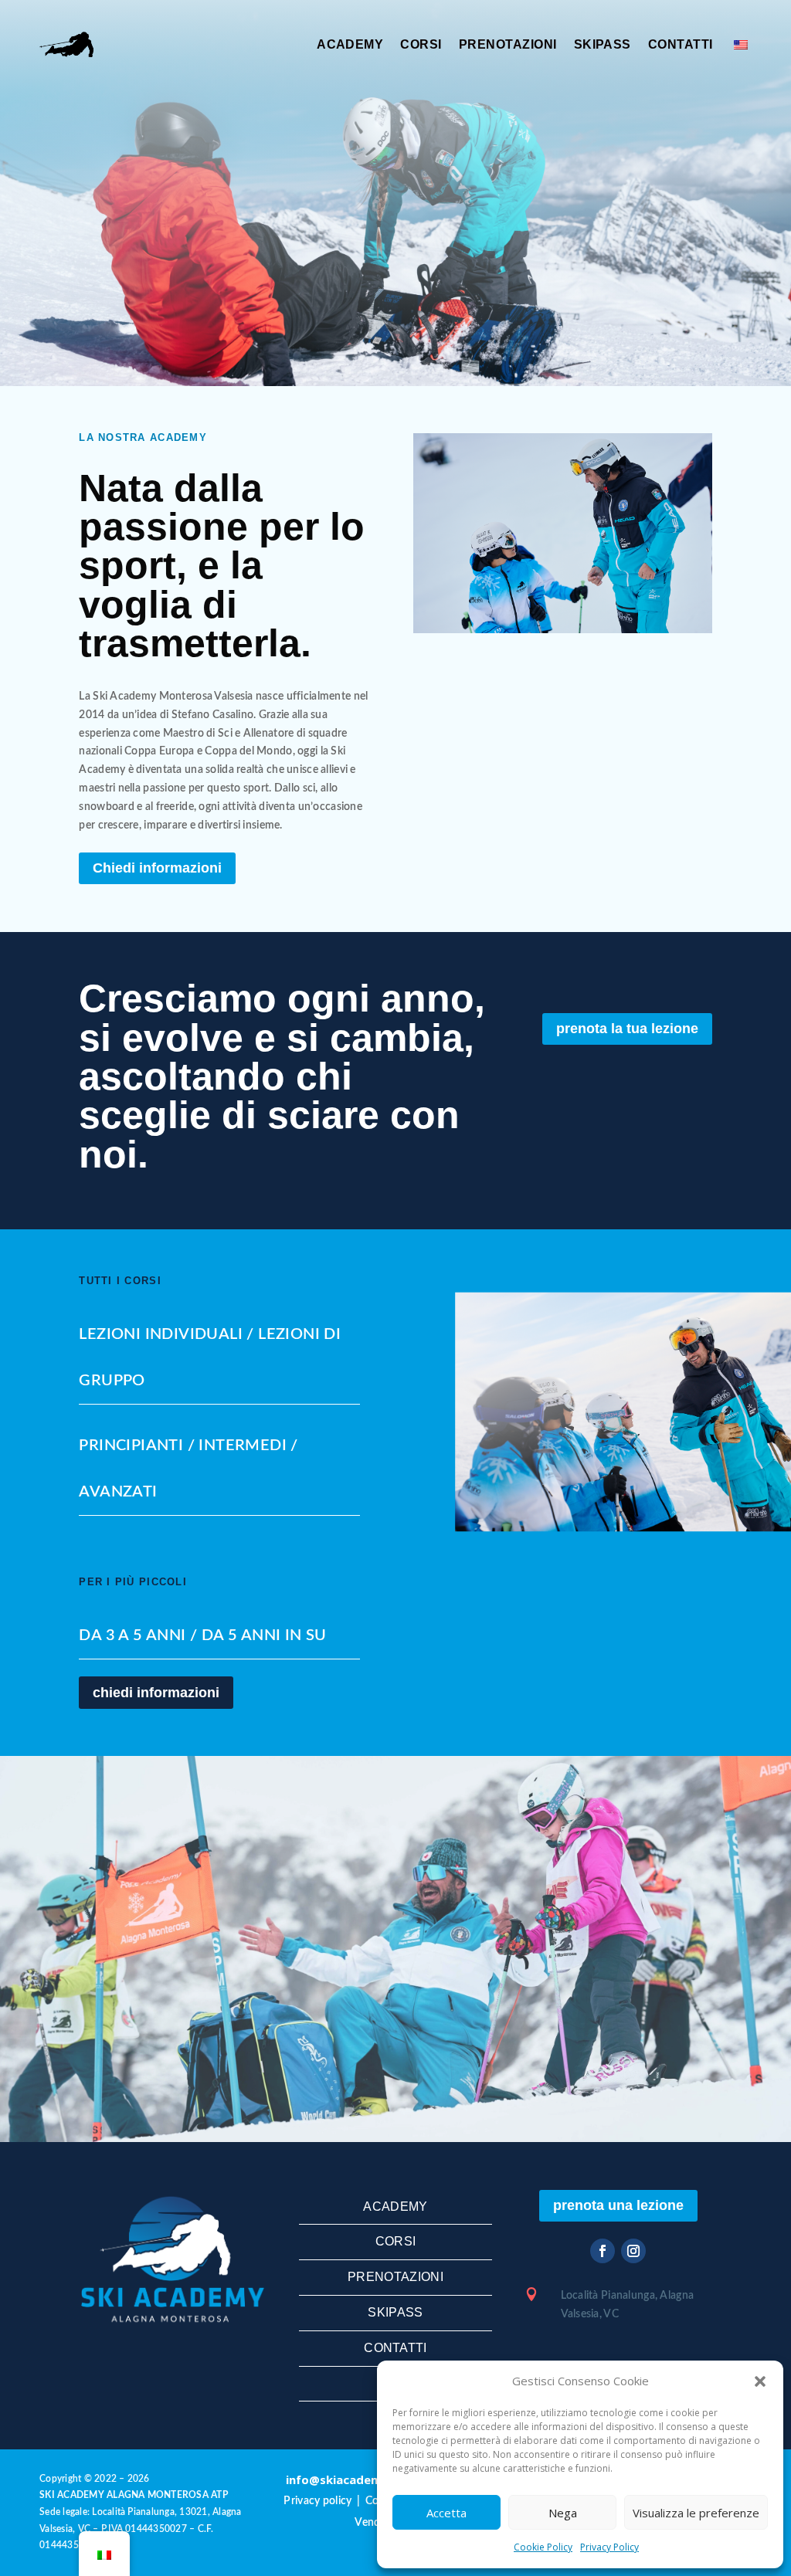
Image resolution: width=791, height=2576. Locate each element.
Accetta (446, 2513)
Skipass (603, 44)
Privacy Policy (609, 2547)
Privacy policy (317, 2501)
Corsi (421, 44)
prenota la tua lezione (627, 1029)
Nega (563, 2513)
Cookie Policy (543, 2547)
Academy (350, 44)
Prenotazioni (508, 44)
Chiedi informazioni (157, 868)
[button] (760, 2381)
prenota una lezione (618, 2205)
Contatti (681, 44)
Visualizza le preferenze (696, 2513)
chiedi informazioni (156, 1693)
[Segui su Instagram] (633, 2251)
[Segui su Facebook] (603, 2251)
